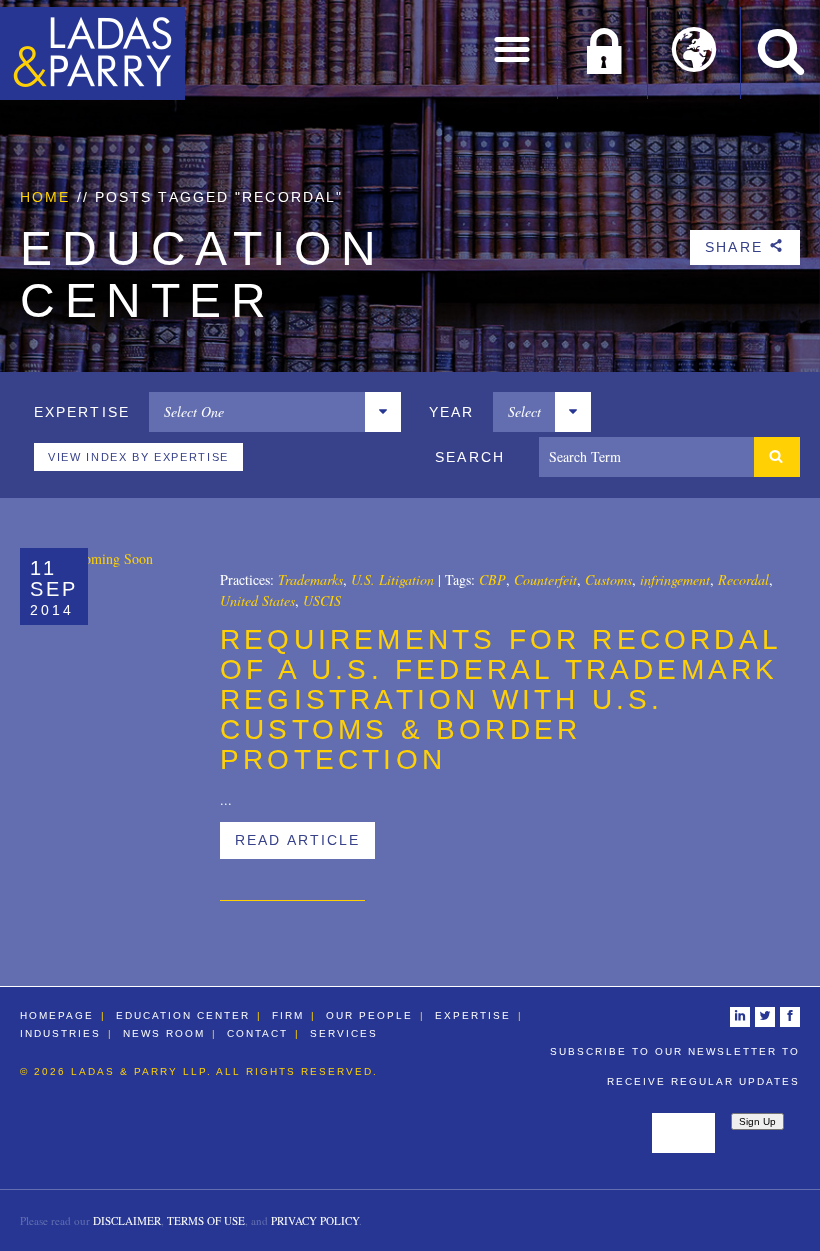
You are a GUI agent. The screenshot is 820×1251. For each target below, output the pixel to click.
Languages (694, 53)
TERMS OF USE (206, 1220)
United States (257, 600)
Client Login (603, 53)
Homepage (57, 1015)
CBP (492, 579)
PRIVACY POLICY (315, 1220)
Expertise (473, 1015)
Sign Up (757, 1121)
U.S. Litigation (392, 579)
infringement (675, 579)
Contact (257, 1033)
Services (344, 1033)
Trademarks (310, 579)
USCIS (322, 600)
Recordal (743, 579)
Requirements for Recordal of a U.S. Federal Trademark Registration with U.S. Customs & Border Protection (500, 699)
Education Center (183, 1015)
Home (45, 197)
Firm (288, 1015)
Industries (60, 1033)
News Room (164, 1033)
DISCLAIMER (127, 1220)
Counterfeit (545, 579)
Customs (608, 579)
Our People (369, 1015)
